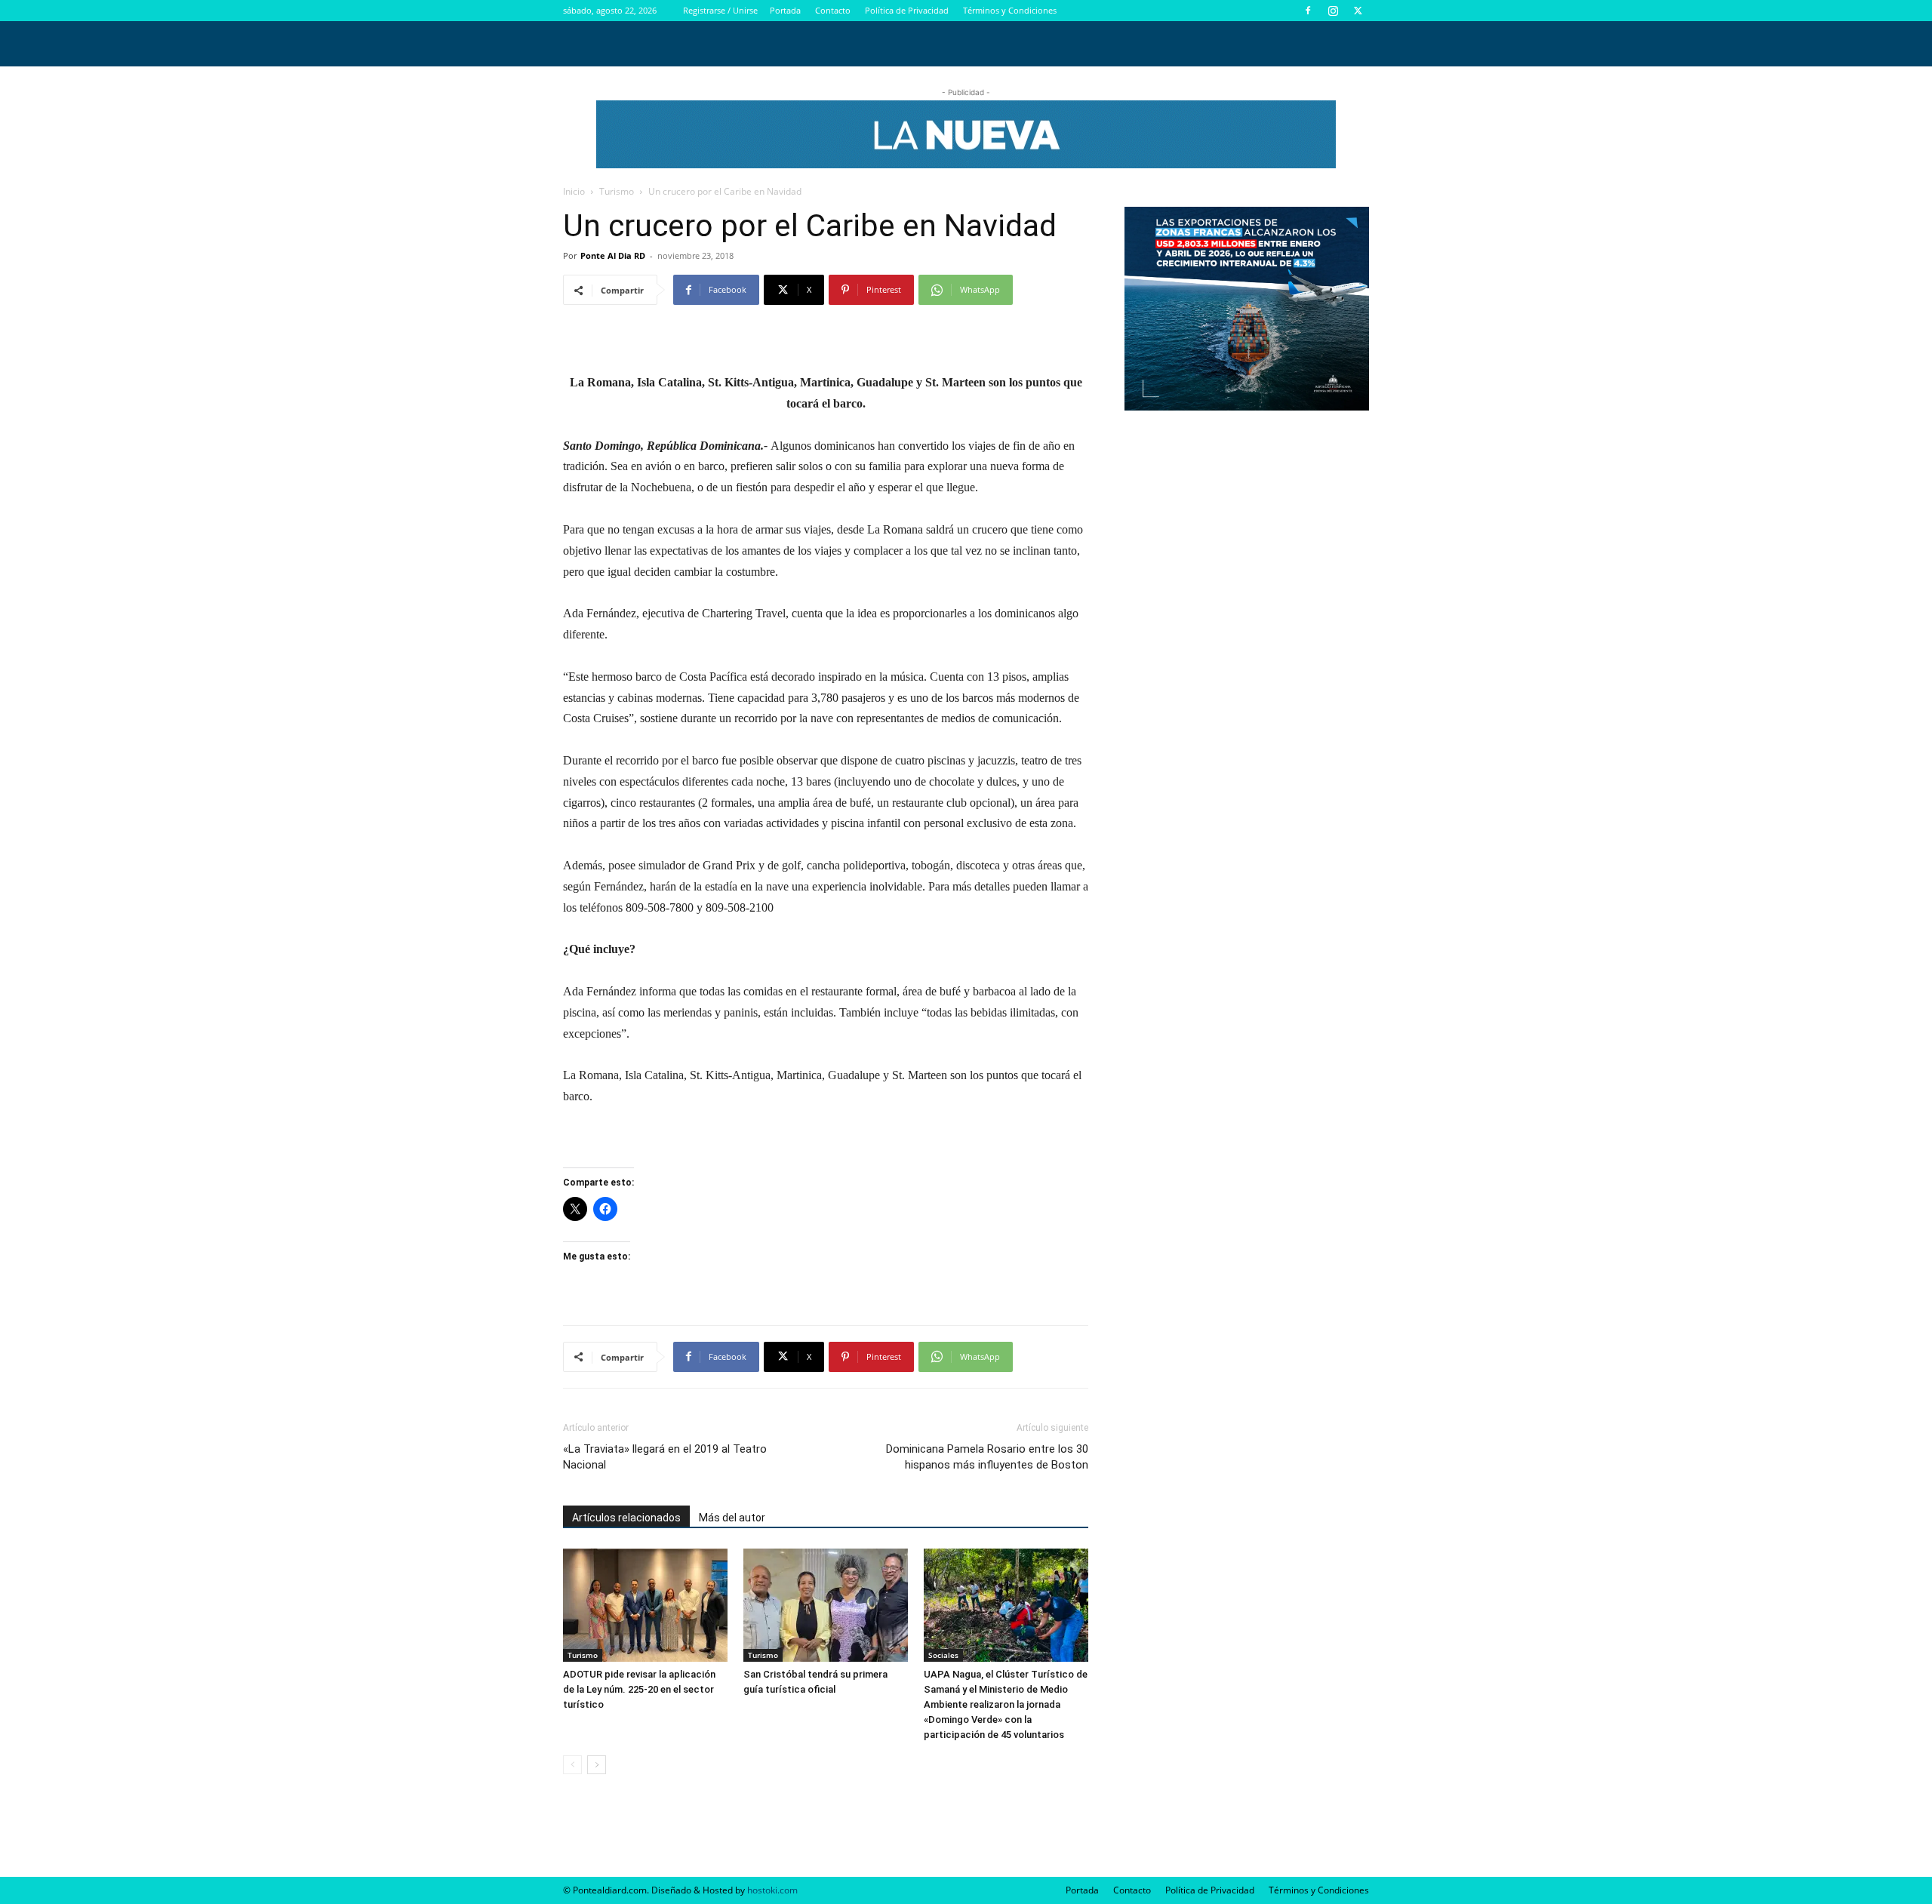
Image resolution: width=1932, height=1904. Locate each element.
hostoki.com (772, 1890)
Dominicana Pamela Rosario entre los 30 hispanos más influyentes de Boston (987, 1457)
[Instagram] (1333, 11)
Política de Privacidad (907, 10)
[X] (1358, 11)
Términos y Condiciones (1010, 10)
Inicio (574, 191)
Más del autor (732, 1518)
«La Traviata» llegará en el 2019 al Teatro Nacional (665, 1457)
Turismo (617, 191)
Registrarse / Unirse (720, 10)
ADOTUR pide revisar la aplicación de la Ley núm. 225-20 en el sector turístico (639, 1689)
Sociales (943, 1655)
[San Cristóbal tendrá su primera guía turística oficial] (826, 1605)
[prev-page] (572, 1765)
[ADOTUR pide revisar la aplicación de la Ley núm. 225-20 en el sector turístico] (645, 1605)
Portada (785, 10)
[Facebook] (1308, 11)
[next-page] (597, 1765)
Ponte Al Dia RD (613, 255)
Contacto (833, 10)
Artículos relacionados (626, 1518)
